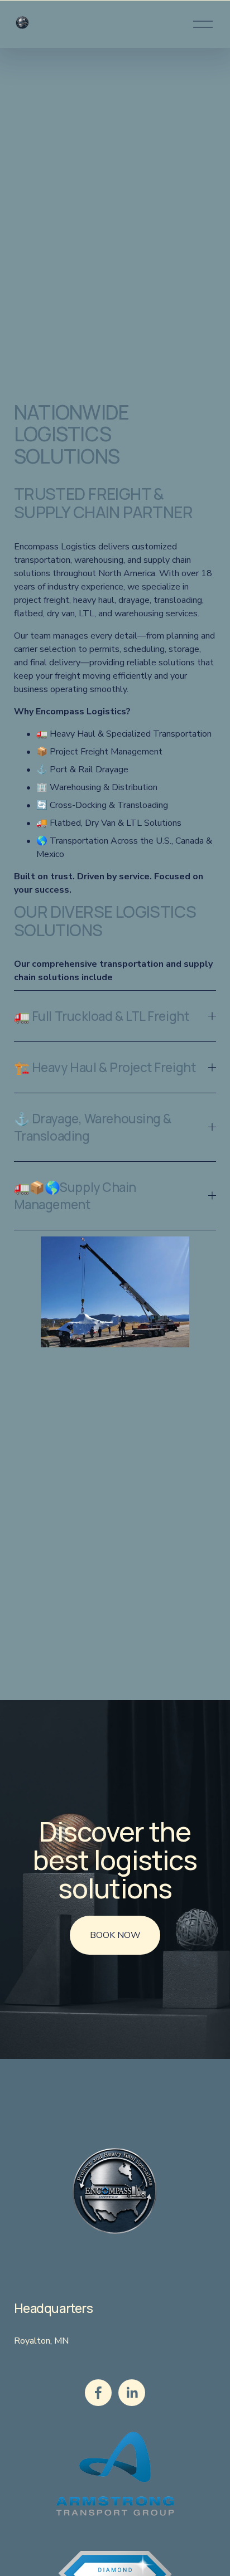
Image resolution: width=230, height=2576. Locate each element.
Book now (115, 1935)
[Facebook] (98, 2393)
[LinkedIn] (132, 2393)
